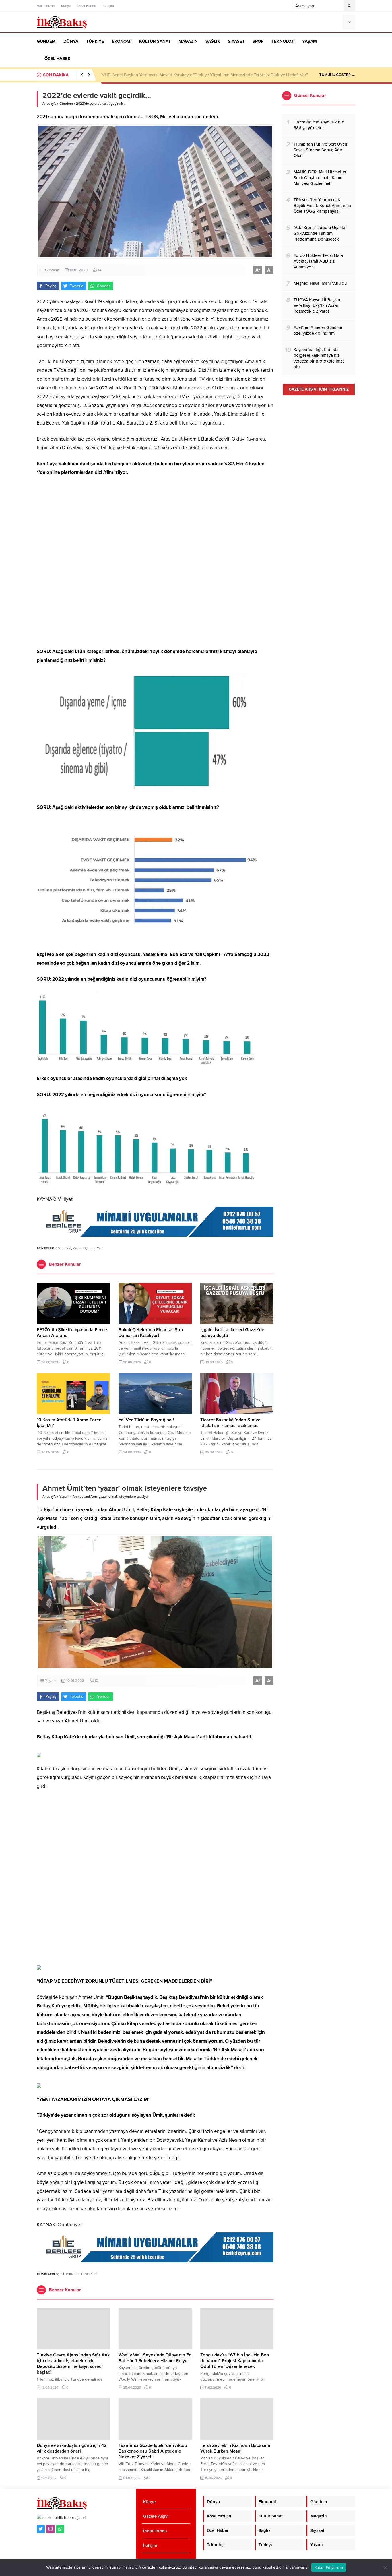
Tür (76, 2274)
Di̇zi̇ (68, 1248)
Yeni (100, 1248)
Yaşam (64, 1497)
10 (96, 1681)
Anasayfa (49, 104)
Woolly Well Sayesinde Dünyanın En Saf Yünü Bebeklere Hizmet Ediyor (155, 2358)
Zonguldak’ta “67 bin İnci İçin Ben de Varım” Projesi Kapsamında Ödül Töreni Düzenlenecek (235, 2361)
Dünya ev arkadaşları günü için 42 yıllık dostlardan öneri (72, 2448)
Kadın (77, 1248)
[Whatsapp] (60, 2529)
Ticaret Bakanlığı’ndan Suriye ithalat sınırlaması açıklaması (230, 1423)
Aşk (59, 2274)
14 (100, 270)
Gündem (66, 104)
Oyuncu (89, 1248)
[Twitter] (41, 2529)
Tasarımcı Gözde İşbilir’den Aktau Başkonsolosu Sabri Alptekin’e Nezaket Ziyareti (153, 2451)
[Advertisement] (155, 562)
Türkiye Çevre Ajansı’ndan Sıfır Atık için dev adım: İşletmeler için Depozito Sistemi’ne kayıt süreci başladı (201, 75)
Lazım (68, 2274)
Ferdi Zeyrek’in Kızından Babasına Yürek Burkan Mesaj (235, 2448)
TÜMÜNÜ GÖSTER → (337, 75)
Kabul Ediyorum (329, 2567)
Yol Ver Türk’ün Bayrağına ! (146, 1420)
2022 (60, 1248)
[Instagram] (51, 2529)
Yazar (85, 2274)
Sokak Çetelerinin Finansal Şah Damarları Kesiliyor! (151, 1333)
